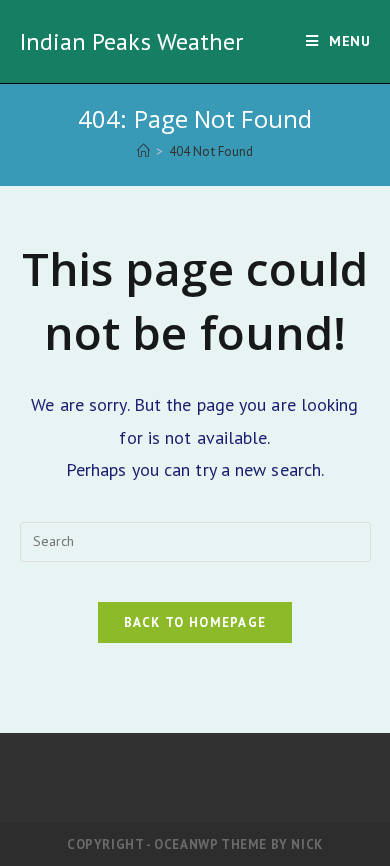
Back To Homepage (195, 622)
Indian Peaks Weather (132, 41)
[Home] (143, 151)
